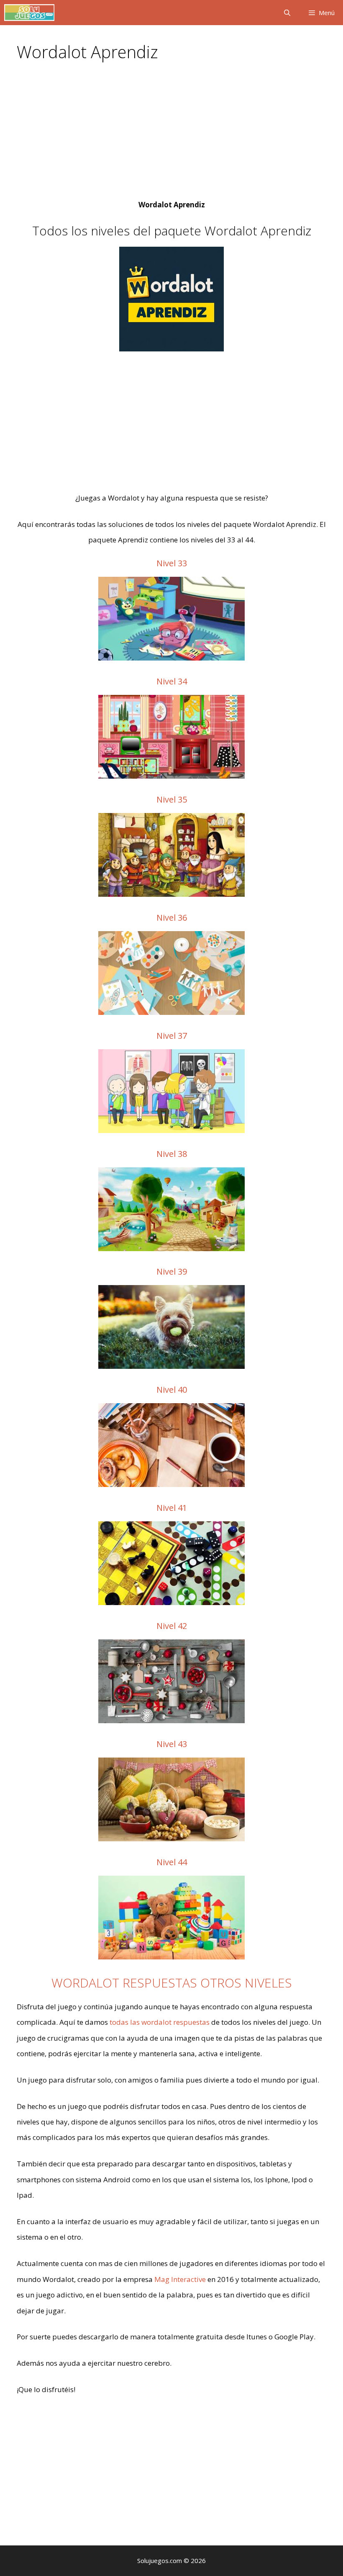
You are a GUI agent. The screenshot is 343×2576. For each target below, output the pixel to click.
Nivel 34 (172, 681)
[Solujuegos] (29, 13)
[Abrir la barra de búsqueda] (287, 13)
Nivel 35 (172, 799)
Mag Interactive (180, 2279)
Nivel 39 (172, 1271)
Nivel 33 (172, 563)
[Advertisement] (171, 135)
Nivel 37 (172, 1036)
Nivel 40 (172, 1390)
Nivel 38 (172, 1154)
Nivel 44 (172, 1862)
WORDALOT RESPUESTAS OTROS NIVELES (172, 1983)
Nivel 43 (172, 1744)
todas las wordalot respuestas (160, 2022)
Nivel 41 (172, 1508)
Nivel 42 (172, 1626)
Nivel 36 (172, 918)
